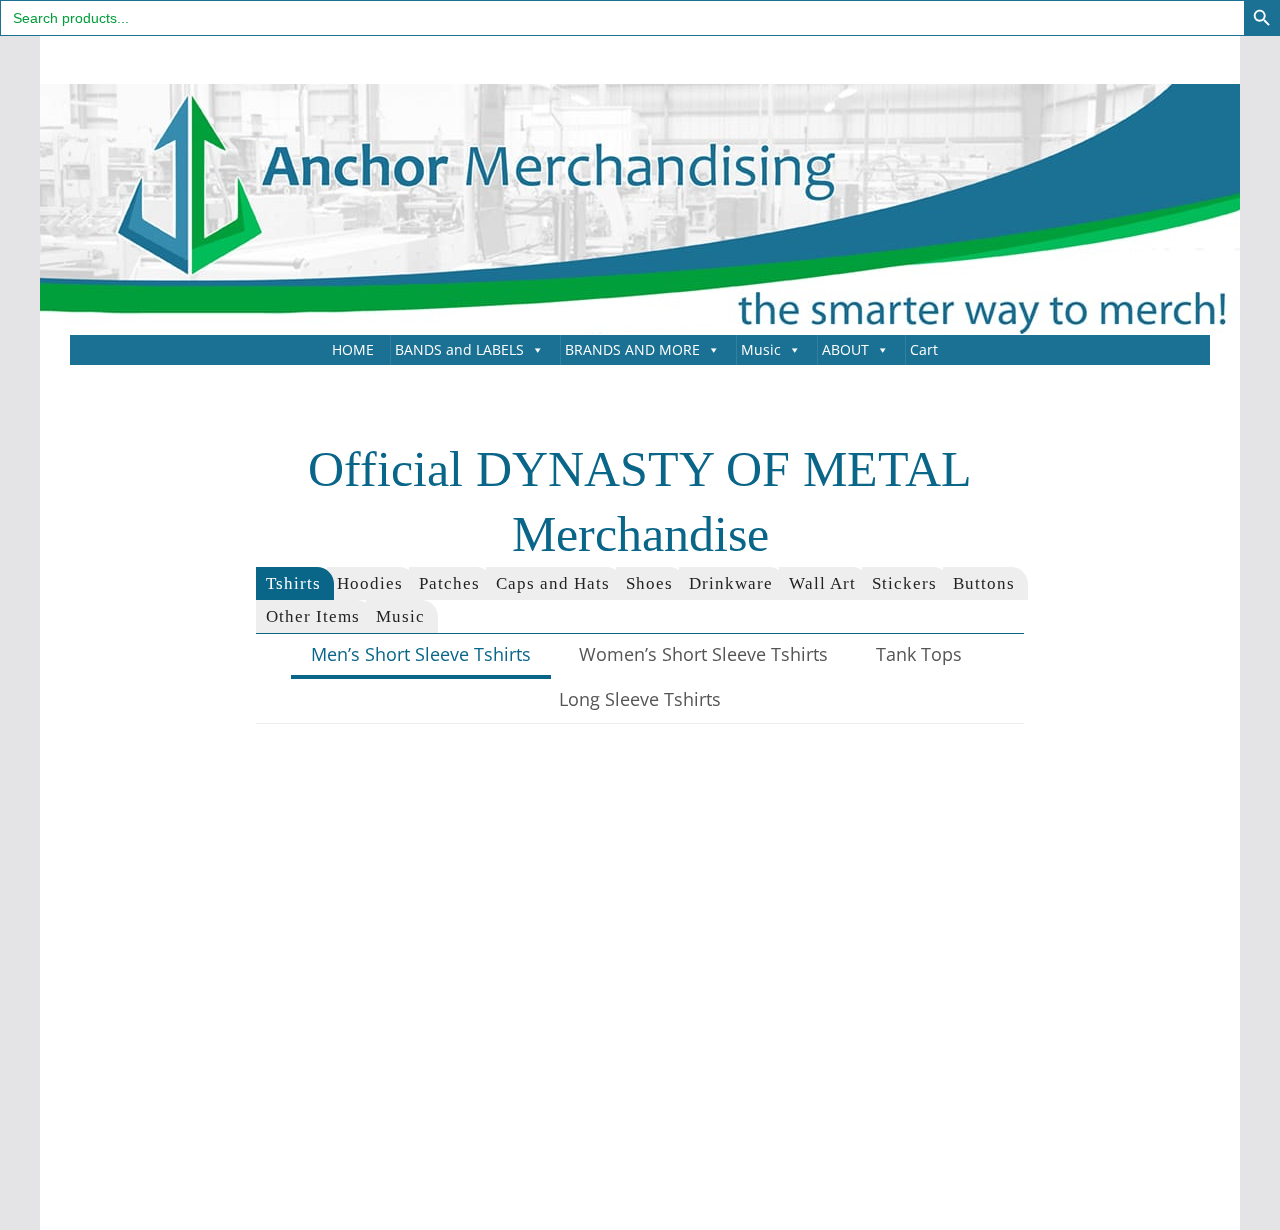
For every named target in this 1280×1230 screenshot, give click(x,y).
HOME (353, 349)
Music (761, 349)
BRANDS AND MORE (632, 349)
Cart (924, 349)
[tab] (295, 583)
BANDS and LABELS (459, 349)
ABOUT (845, 349)
